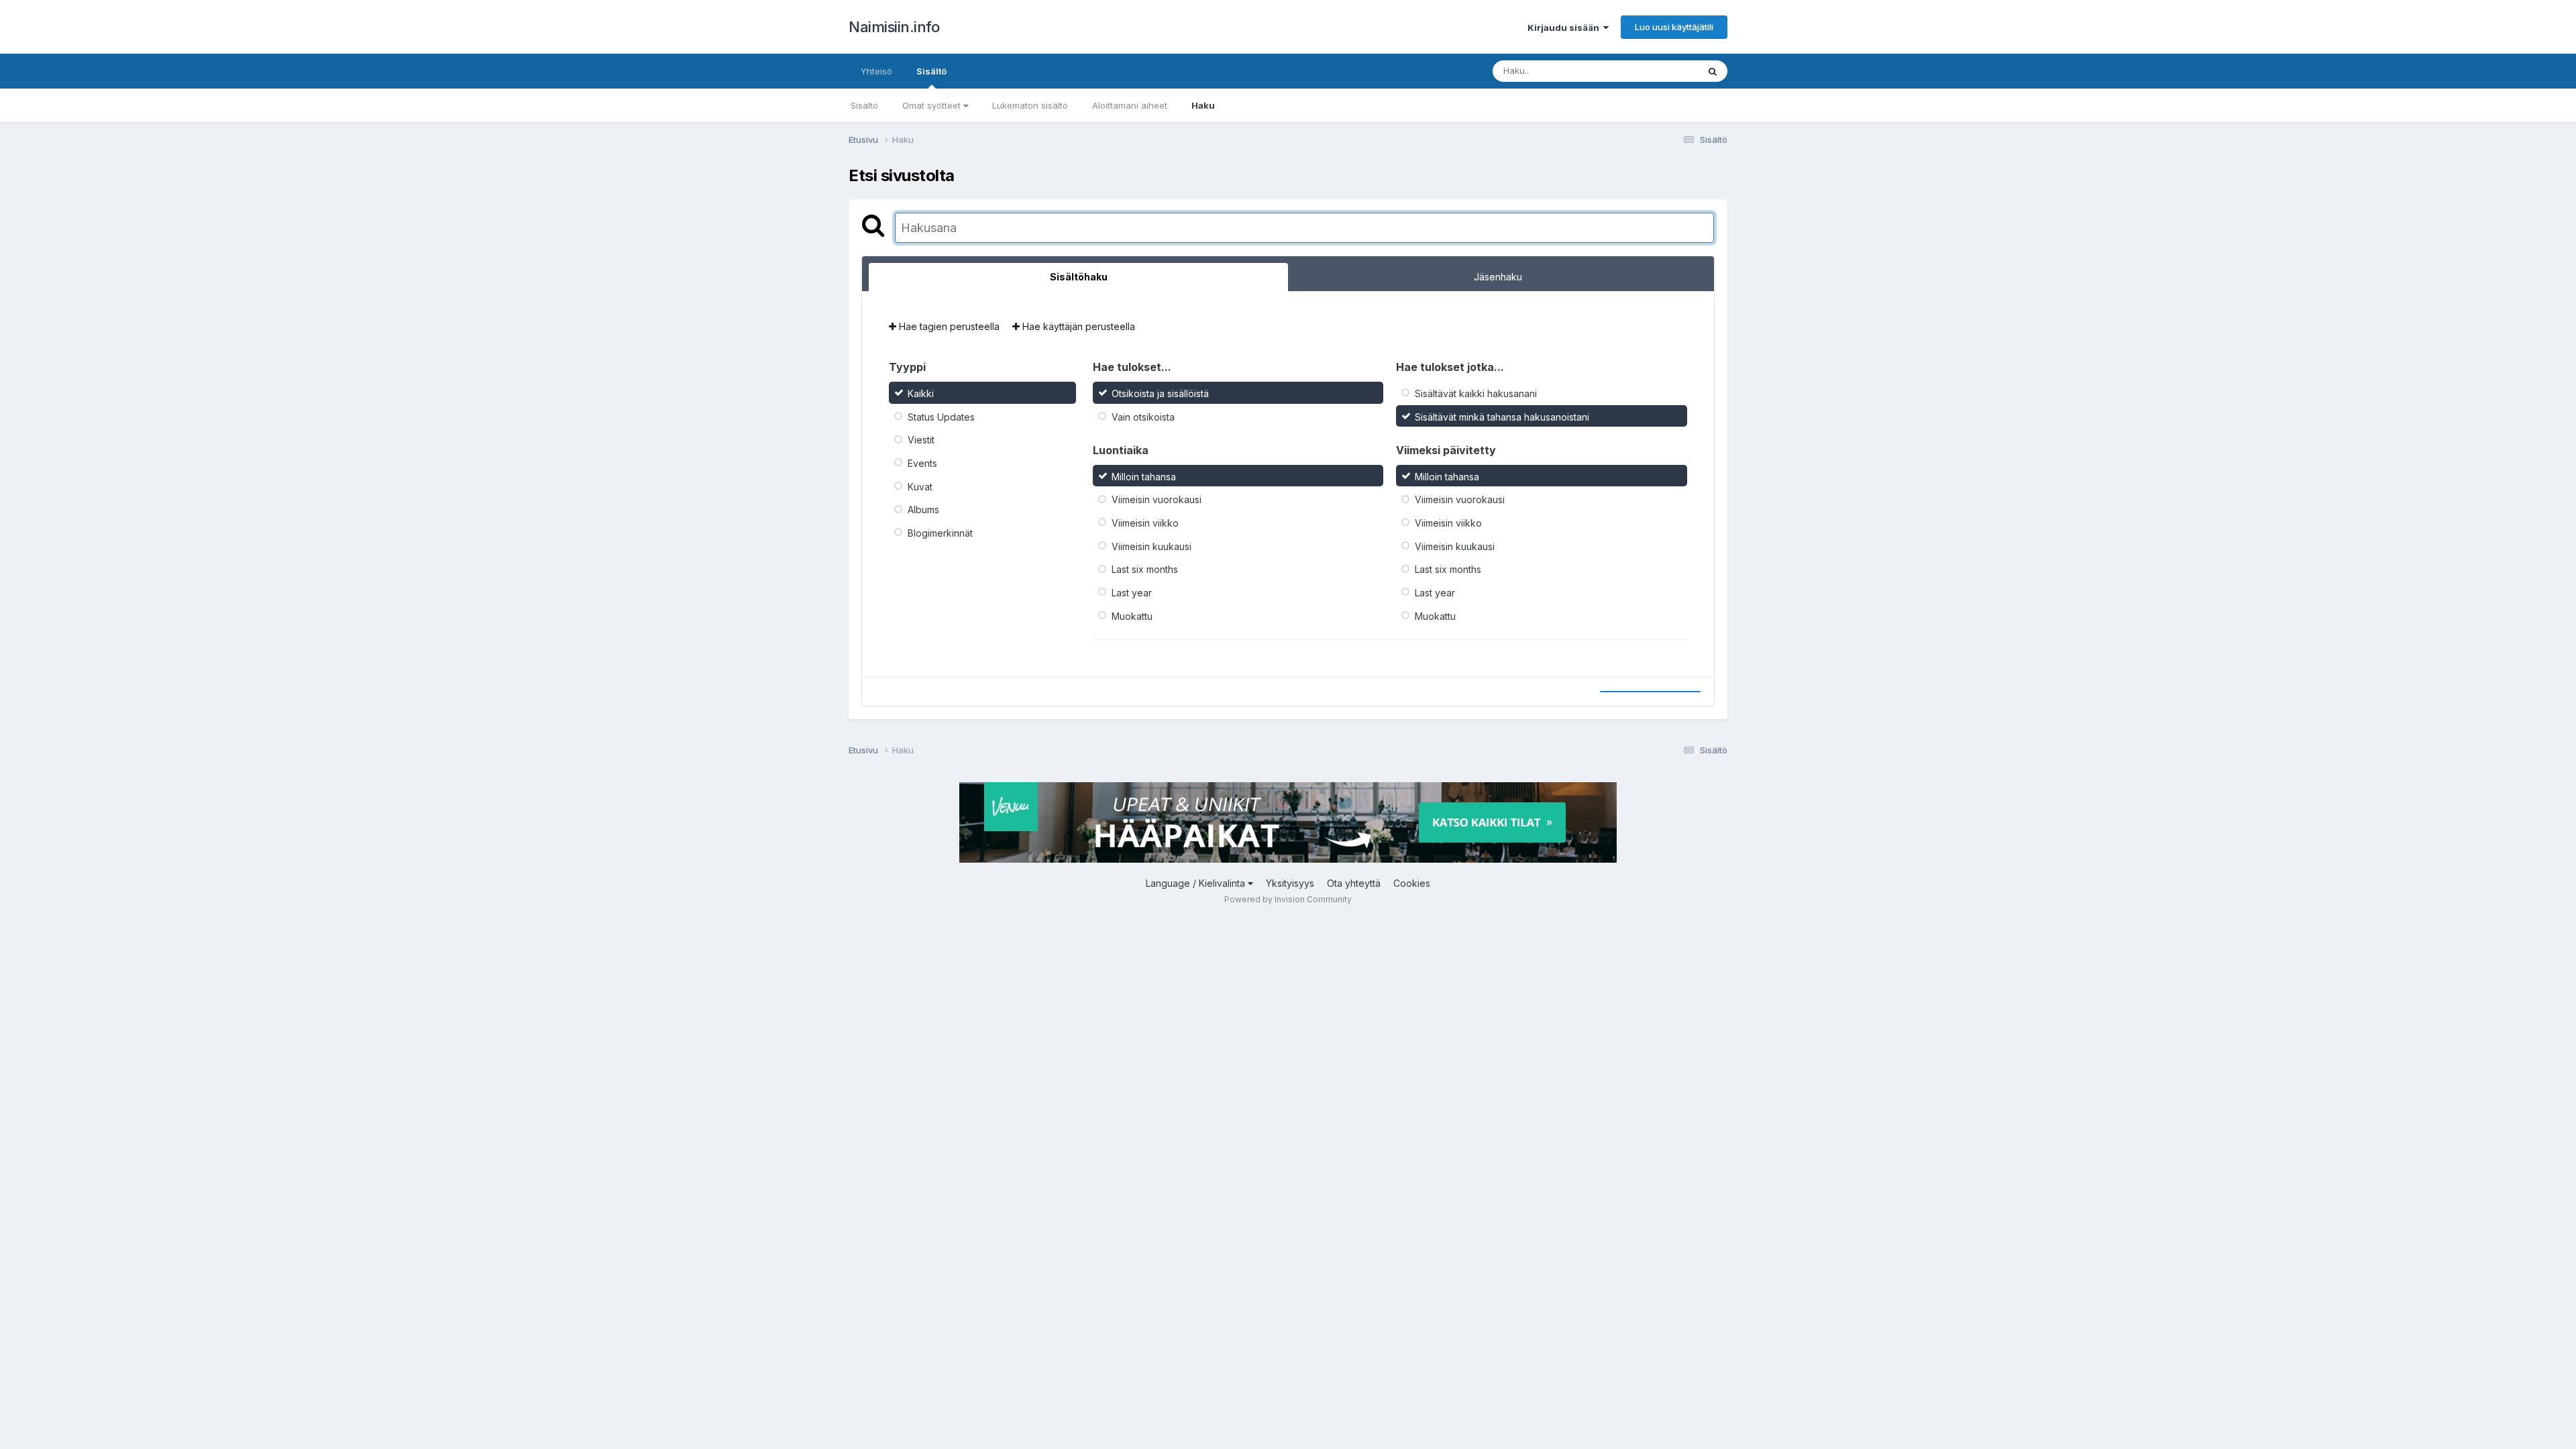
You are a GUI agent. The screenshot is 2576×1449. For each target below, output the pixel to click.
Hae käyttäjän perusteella (1077, 326)
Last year (1132, 593)
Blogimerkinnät (940, 533)
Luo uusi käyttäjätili (1674, 27)
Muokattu (1132, 615)
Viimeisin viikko (1145, 523)
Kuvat (920, 486)
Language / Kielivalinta (1197, 883)
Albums (923, 509)
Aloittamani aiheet (1130, 105)
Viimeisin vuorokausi (1157, 499)
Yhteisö (876, 71)
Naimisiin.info (894, 27)
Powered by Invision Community (1288, 899)
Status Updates (941, 416)
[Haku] (1713, 71)
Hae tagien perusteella (948, 326)
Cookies (1412, 883)
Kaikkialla (1661, 71)
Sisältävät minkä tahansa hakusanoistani (1502, 416)
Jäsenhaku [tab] (1498, 277)
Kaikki (921, 393)
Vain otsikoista (1143, 416)
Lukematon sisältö (1030, 105)
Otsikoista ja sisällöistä (1160, 393)
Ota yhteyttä (1354, 883)
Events (922, 463)
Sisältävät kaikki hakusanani (1476, 393)
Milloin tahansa (1144, 476)
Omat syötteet (933, 105)
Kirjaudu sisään (1565, 28)
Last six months (1145, 569)
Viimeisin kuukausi (1151, 546)
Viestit (921, 440)
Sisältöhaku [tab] (1079, 277)
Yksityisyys (1290, 883)
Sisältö (931, 71)
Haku (1203, 105)
